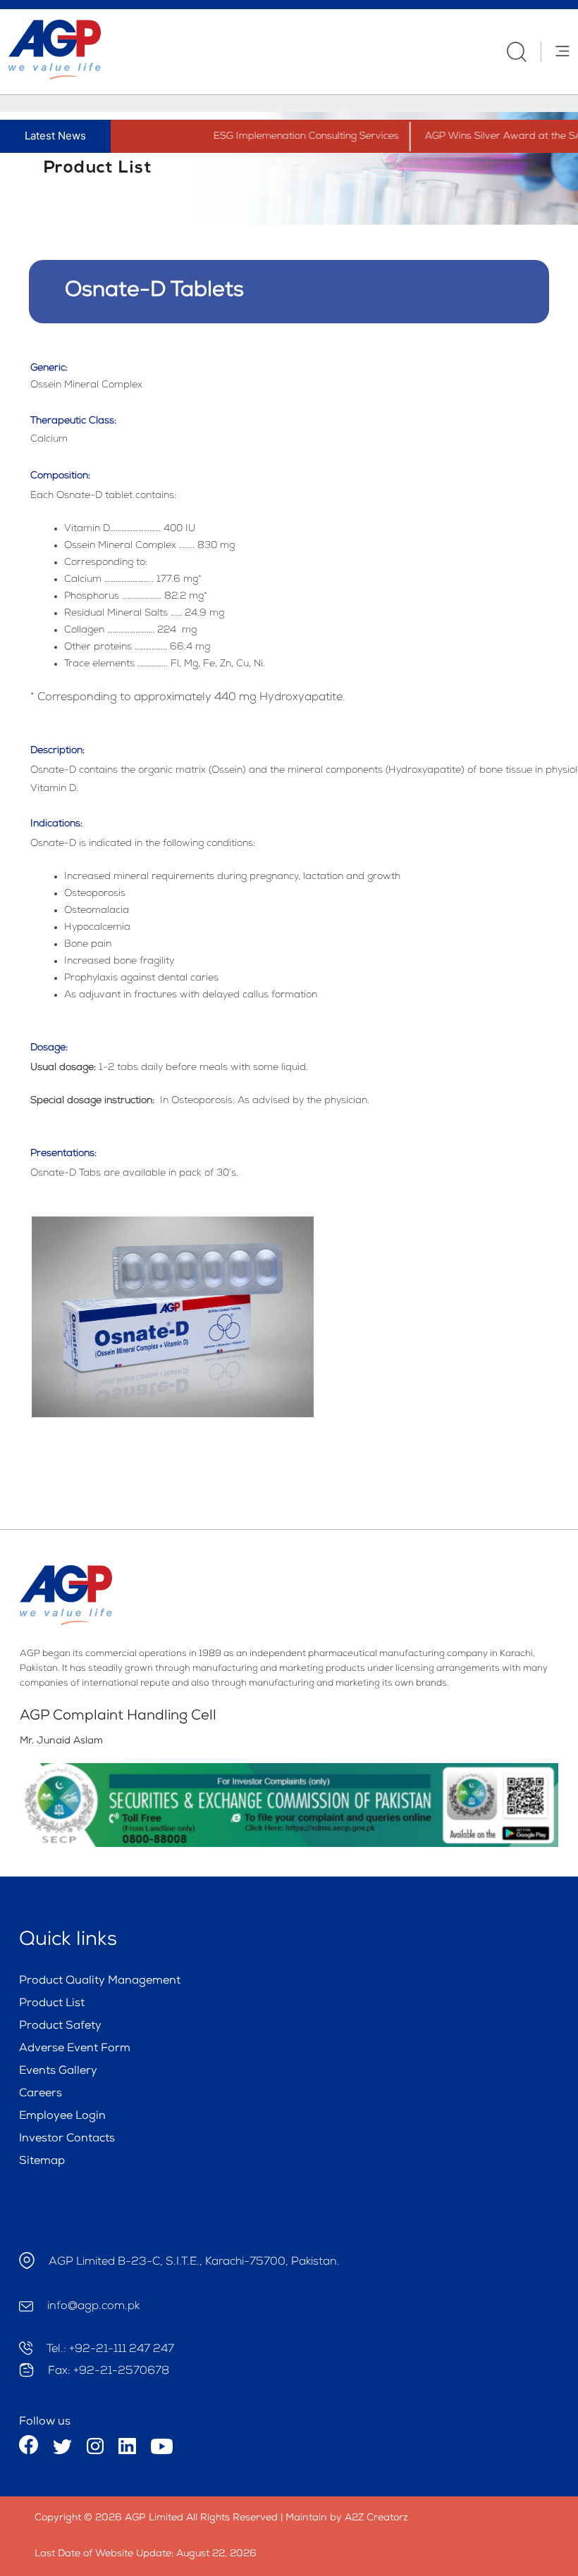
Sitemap (42, 2162)
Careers (41, 2094)
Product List (52, 2004)
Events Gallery (58, 2072)
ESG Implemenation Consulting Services (283, 137)
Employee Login (62, 2117)
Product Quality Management (100, 1981)
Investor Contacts (67, 2139)
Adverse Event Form (75, 2049)
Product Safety (60, 2027)
